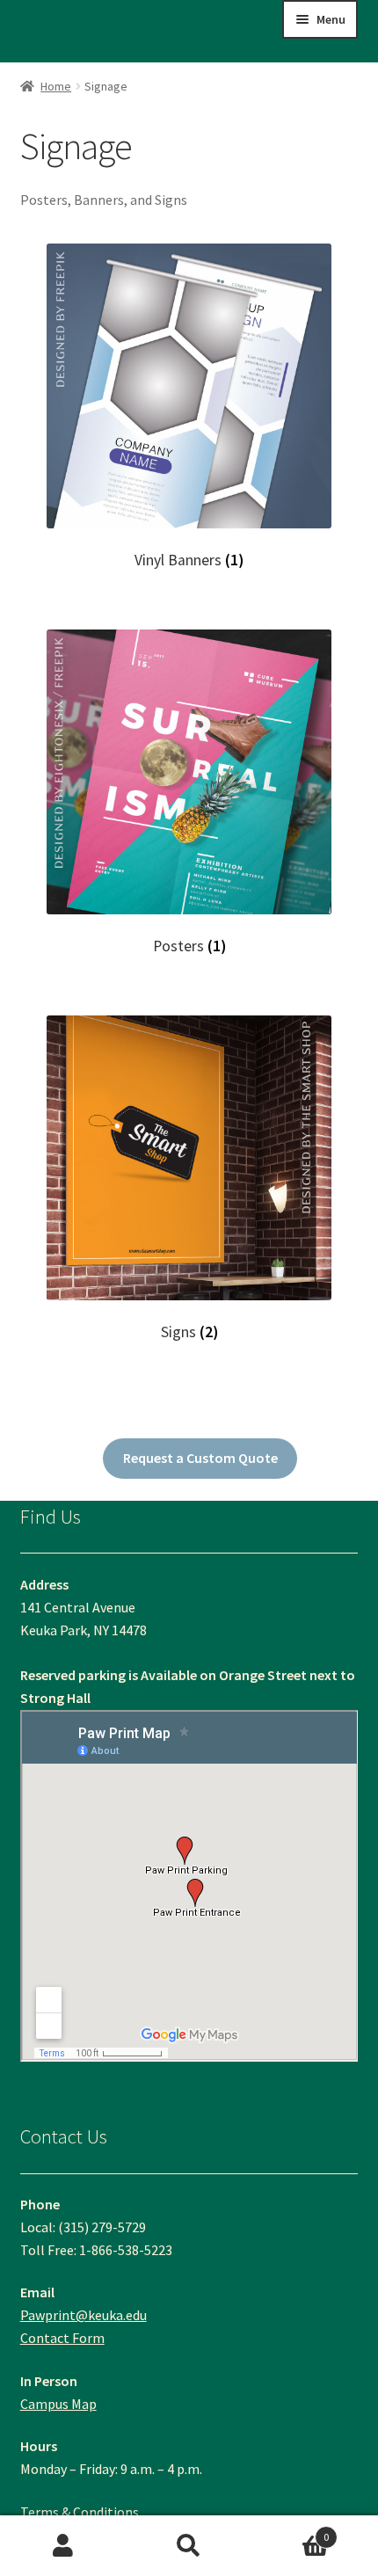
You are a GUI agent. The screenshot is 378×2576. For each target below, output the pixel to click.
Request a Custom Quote (200, 1458)
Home (56, 86)
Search (189, 2546)
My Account (63, 2546)
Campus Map (58, 2404)
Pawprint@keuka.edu (84, 2315)
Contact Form (62, 2338)
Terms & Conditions (80, 2512)
